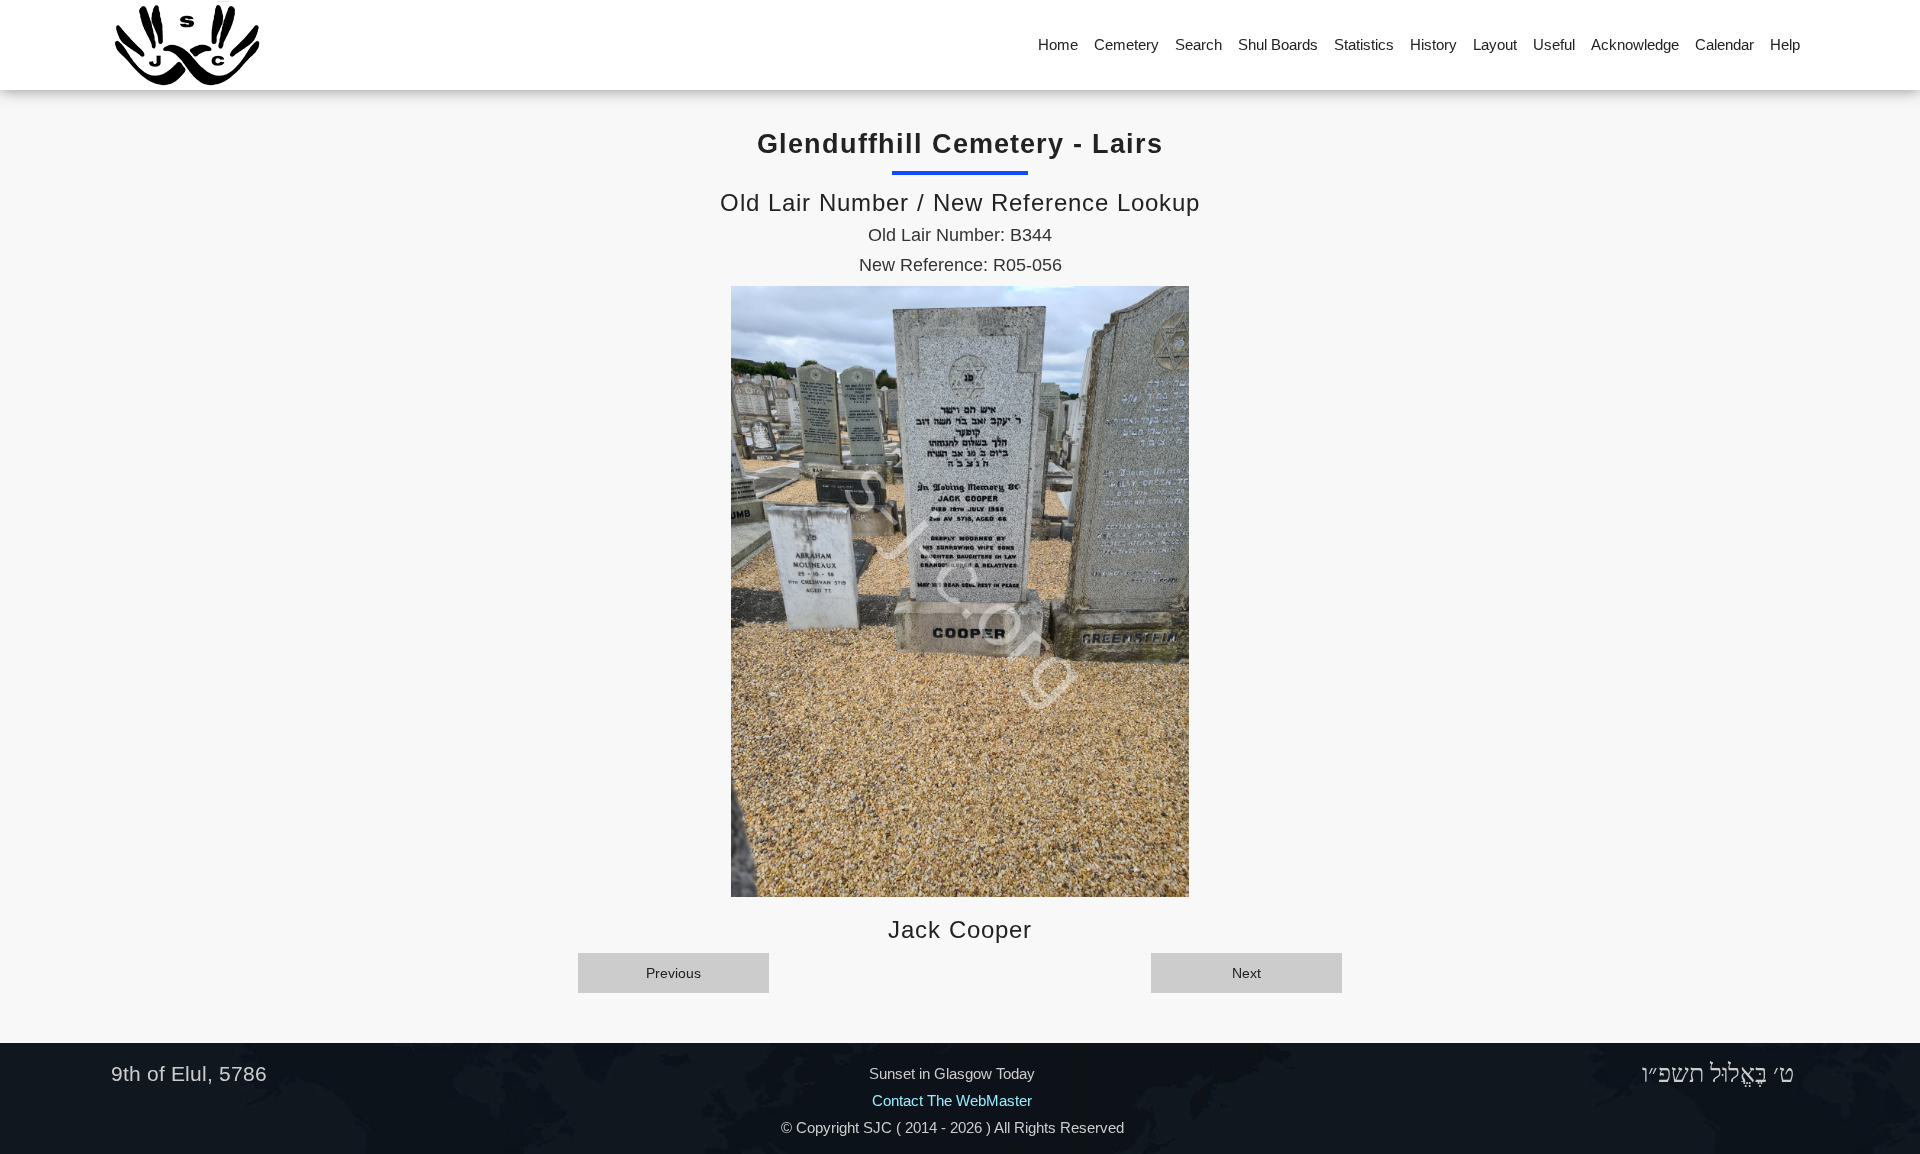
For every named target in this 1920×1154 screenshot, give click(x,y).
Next (1246, 973)
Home (1058, 44)
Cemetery (1126, 44)
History (1433, 44)
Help (1785, 44)
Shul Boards (1278, 44)
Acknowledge (1635, 44)
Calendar (1724, 44)
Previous (673, 973)
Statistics (1364, 44)
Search (1198, 44)
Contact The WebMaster (952, 1100)
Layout (1495, 44)
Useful (1554, 44)
